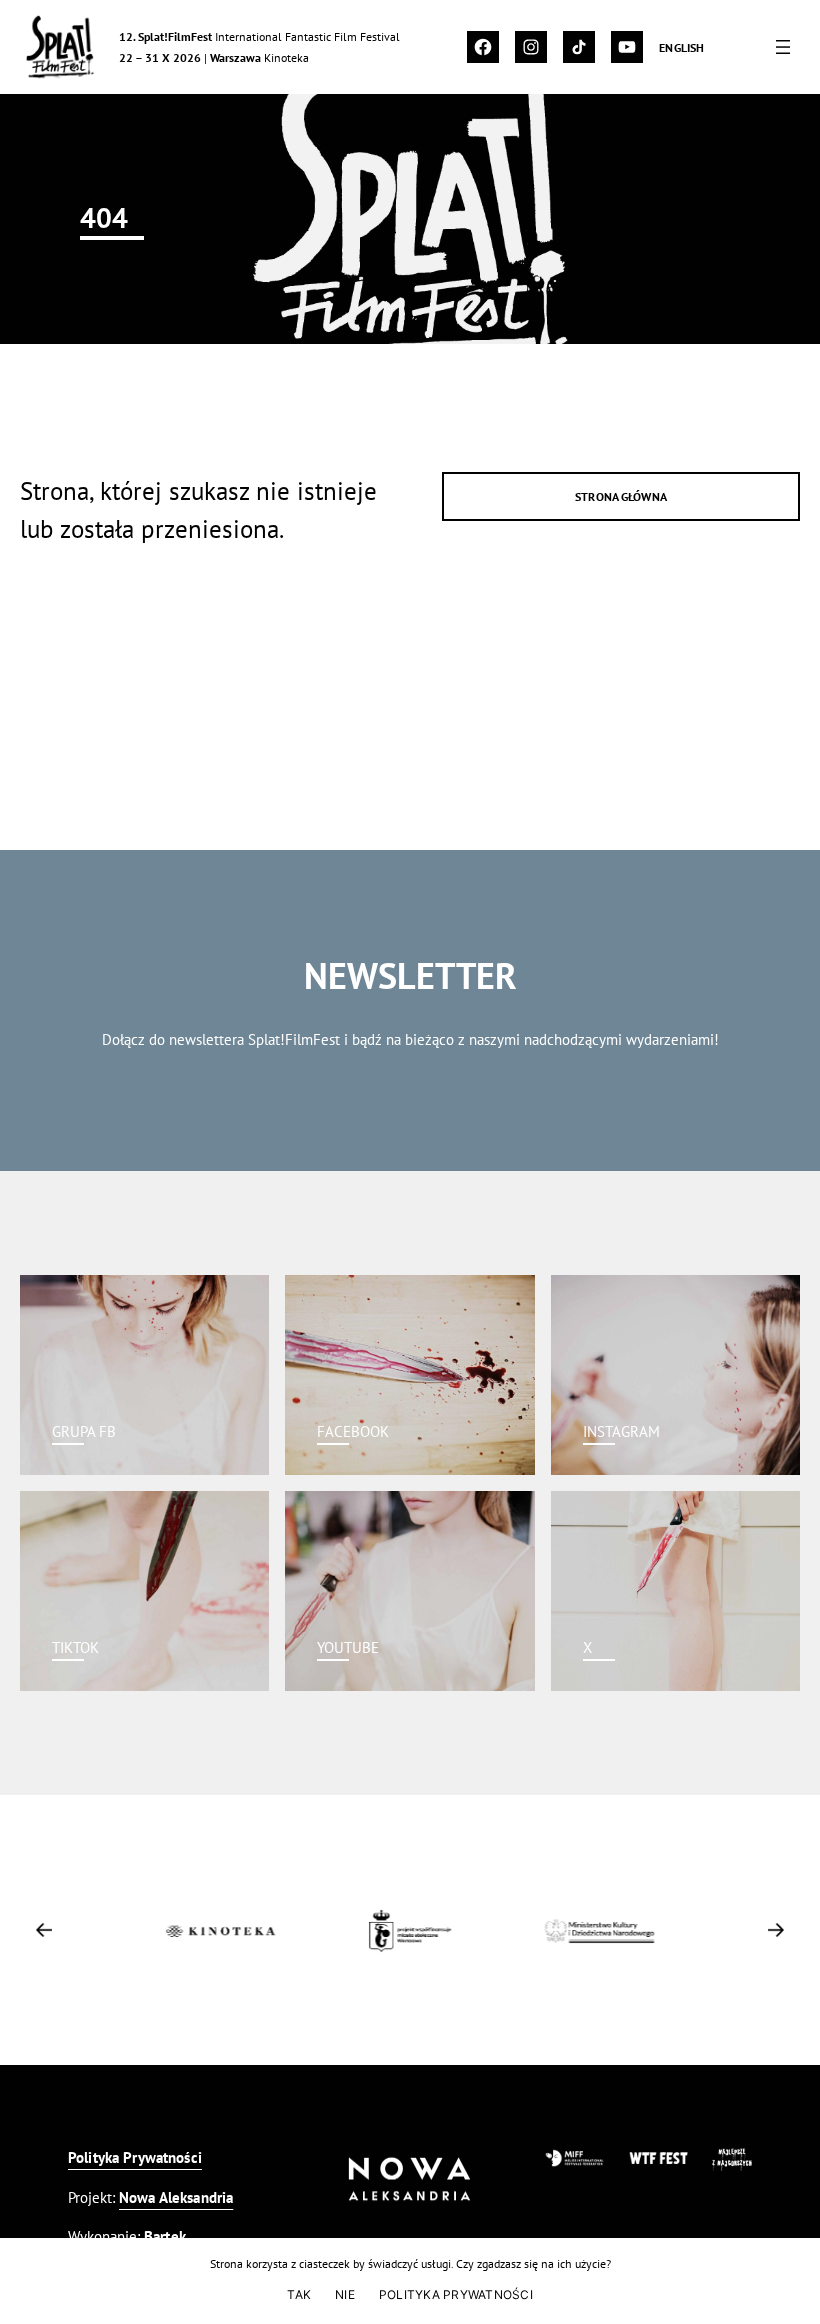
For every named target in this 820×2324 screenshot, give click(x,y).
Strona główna (621, 496)
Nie (345, 2294)
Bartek (165, 2236)
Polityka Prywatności (135, 2157)
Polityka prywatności (456, 2294)
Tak (299, 2294)
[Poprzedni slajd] (44, 1930)
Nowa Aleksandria (176, 2197)
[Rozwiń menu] (783, 47)
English (681, 47)
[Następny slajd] (776, 1930)
